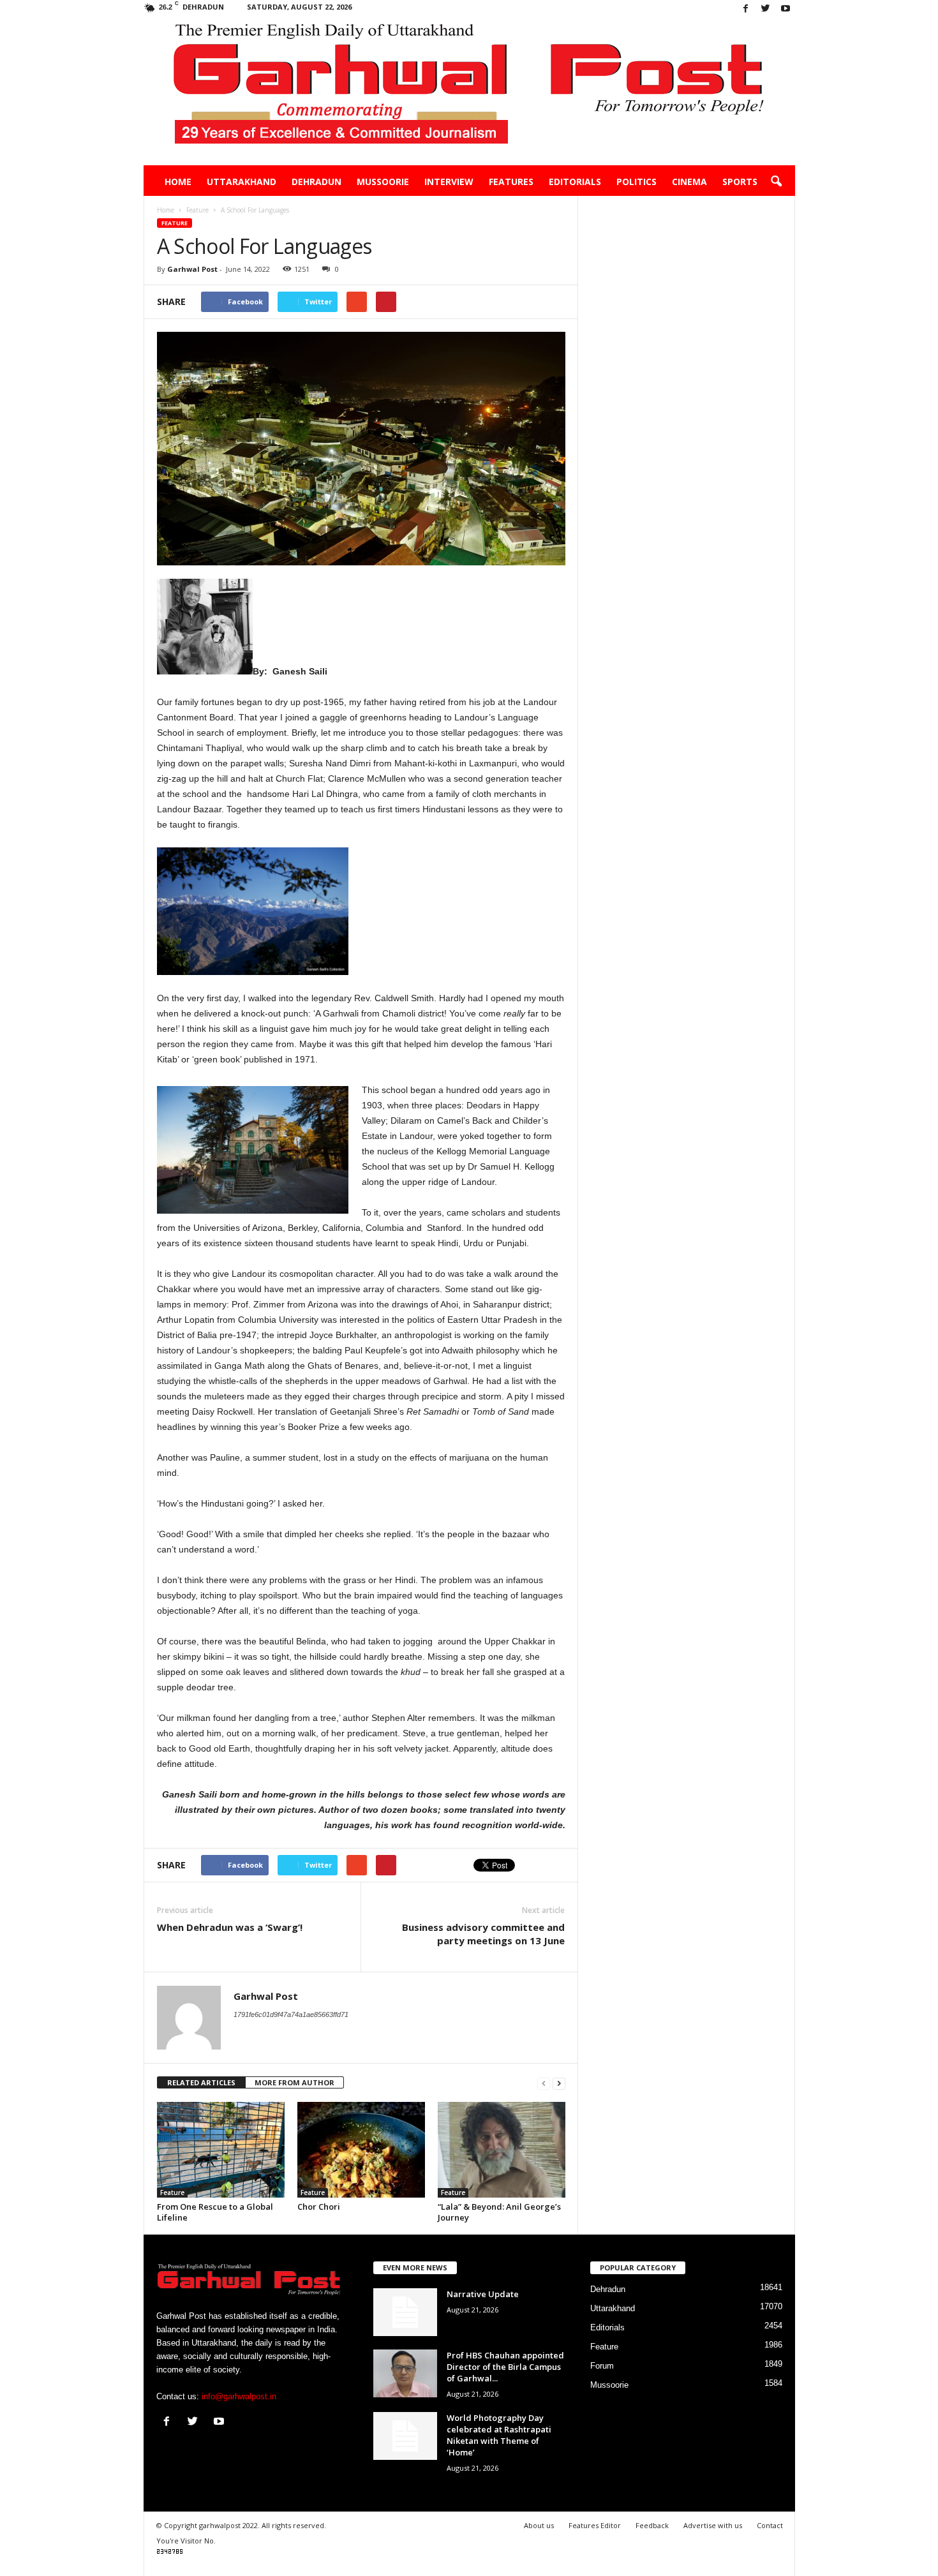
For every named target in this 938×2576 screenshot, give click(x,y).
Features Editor (595, 2525)
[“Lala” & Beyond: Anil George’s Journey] (502, 2150)
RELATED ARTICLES (201, 2082)
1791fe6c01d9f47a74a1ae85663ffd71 (291, 2014)
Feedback (652, 2525)
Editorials (575, 182)
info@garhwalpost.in (239, 2396)
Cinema (689, 182)
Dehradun (316, 182)
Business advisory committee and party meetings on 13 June (483, 1934)
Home (178, 182)
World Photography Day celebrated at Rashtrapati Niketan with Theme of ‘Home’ (499, 2435)
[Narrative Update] (405, 2312)
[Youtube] (785, 9)
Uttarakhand (242, 182)
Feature (175, 223)
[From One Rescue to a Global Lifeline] (221, 2150)
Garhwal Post (192, 269)
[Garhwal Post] (469, 92)
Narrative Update (483, 2294)
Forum (602, 2366)
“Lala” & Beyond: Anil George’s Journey (499, 2212)
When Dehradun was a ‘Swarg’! (230, 1927)
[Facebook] (746, 9)
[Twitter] (766, 9)
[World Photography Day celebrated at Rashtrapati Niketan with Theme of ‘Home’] (405, 2436)
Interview (449, 182)
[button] (776, 182)
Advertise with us (713, 2525)
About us (539, 2525)
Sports (740, 182)
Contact (770, 2525)
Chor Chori (319, 2207)
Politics (636, 182)
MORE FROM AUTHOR (294, 2082)
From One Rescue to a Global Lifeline (215, 2212)
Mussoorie (383, 182)
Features (511, 182)
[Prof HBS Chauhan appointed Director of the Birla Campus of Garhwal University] (405, 2373)
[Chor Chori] (361, 2150)
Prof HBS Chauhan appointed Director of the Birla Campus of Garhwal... (505, 2367)
